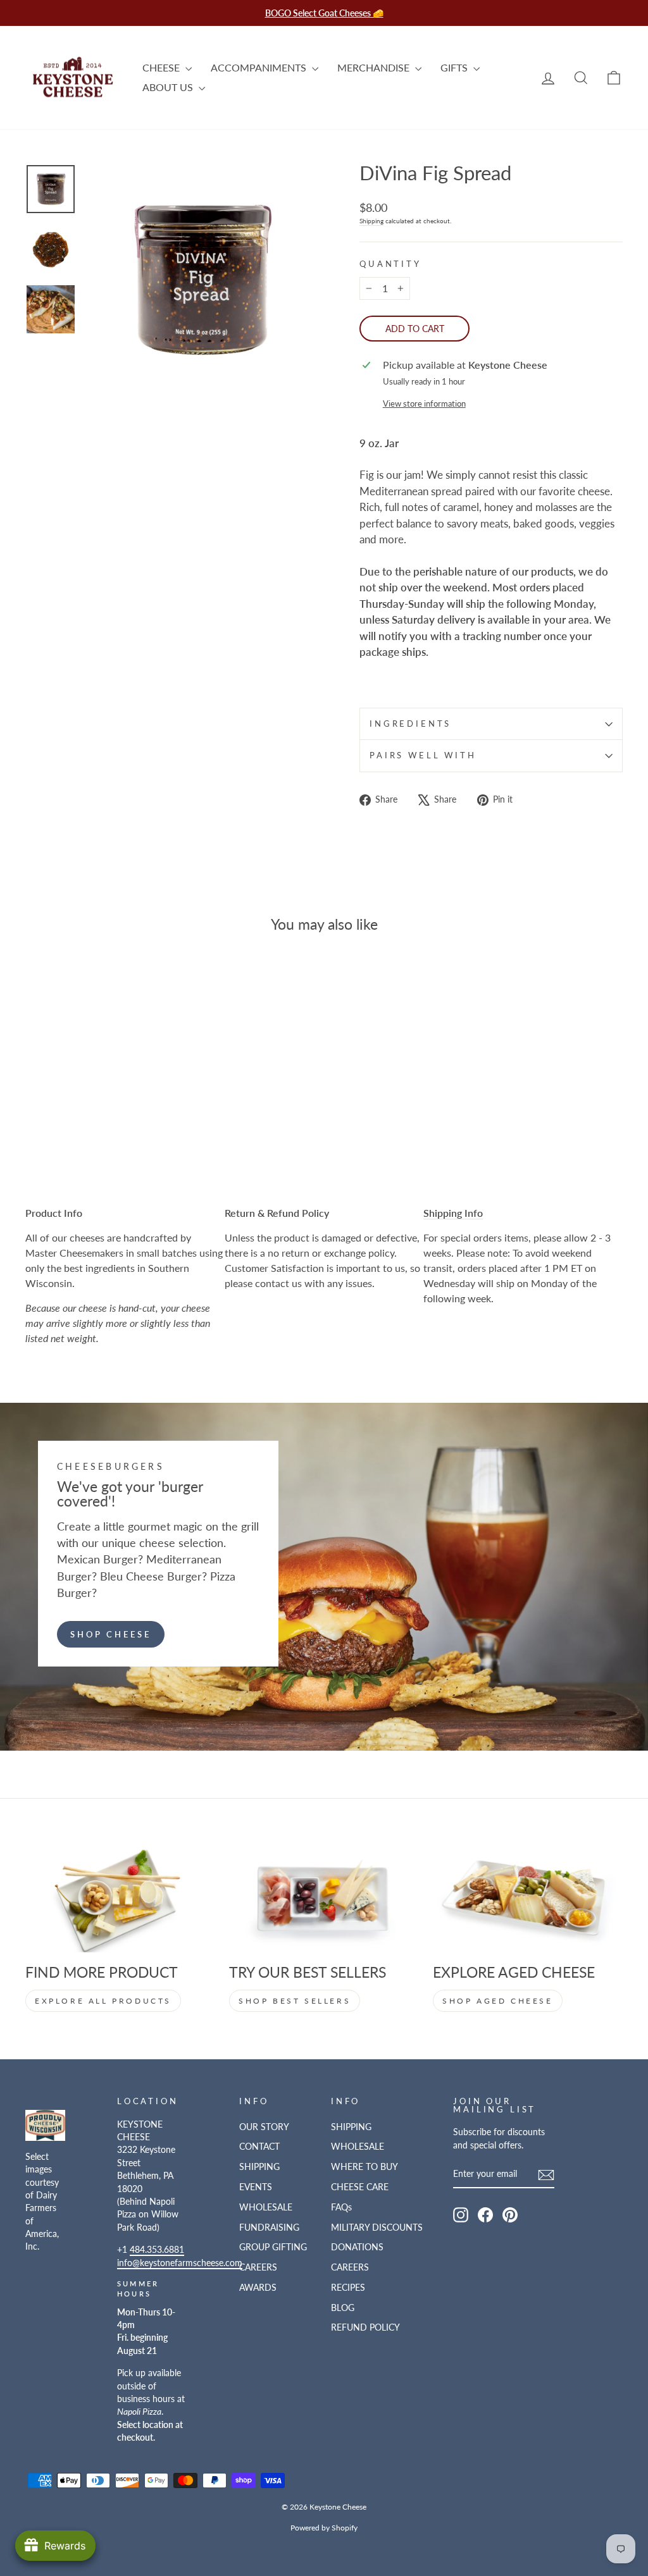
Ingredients (410, 724)
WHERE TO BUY (364, 2167)
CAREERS (258, 2267)
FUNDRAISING (269, 2228)
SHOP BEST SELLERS (295, 2001)
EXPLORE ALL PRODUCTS (103, 2001)
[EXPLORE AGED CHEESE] (528, 1900)
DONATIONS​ (357, 2247)
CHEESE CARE (360, 2187)
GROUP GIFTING (273, 2247)
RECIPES (348, 2288)
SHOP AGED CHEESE (498, 2001)
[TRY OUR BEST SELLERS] (324, 1900)
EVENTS (256, 2187)
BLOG (343, 2308)
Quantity (390, 264)
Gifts (455, 67)
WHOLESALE (266, 2207)
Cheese (162, 67)
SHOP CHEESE (111, 1634)
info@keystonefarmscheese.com (180, 2263)
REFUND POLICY (365, 2327)
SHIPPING (259, 2167)
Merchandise (375, 67)
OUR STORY (264, 2127)
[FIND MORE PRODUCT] (120, 1900)
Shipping (371, 221)
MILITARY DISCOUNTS (377, 2228)
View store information (424, 404)
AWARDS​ (258, 2288)
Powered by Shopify (324, 2528)
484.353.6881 (157, 2250)
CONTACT (259, 2147)
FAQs (341, 2207)
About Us (169, 87)
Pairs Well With (423, 755)
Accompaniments (260, 67)
